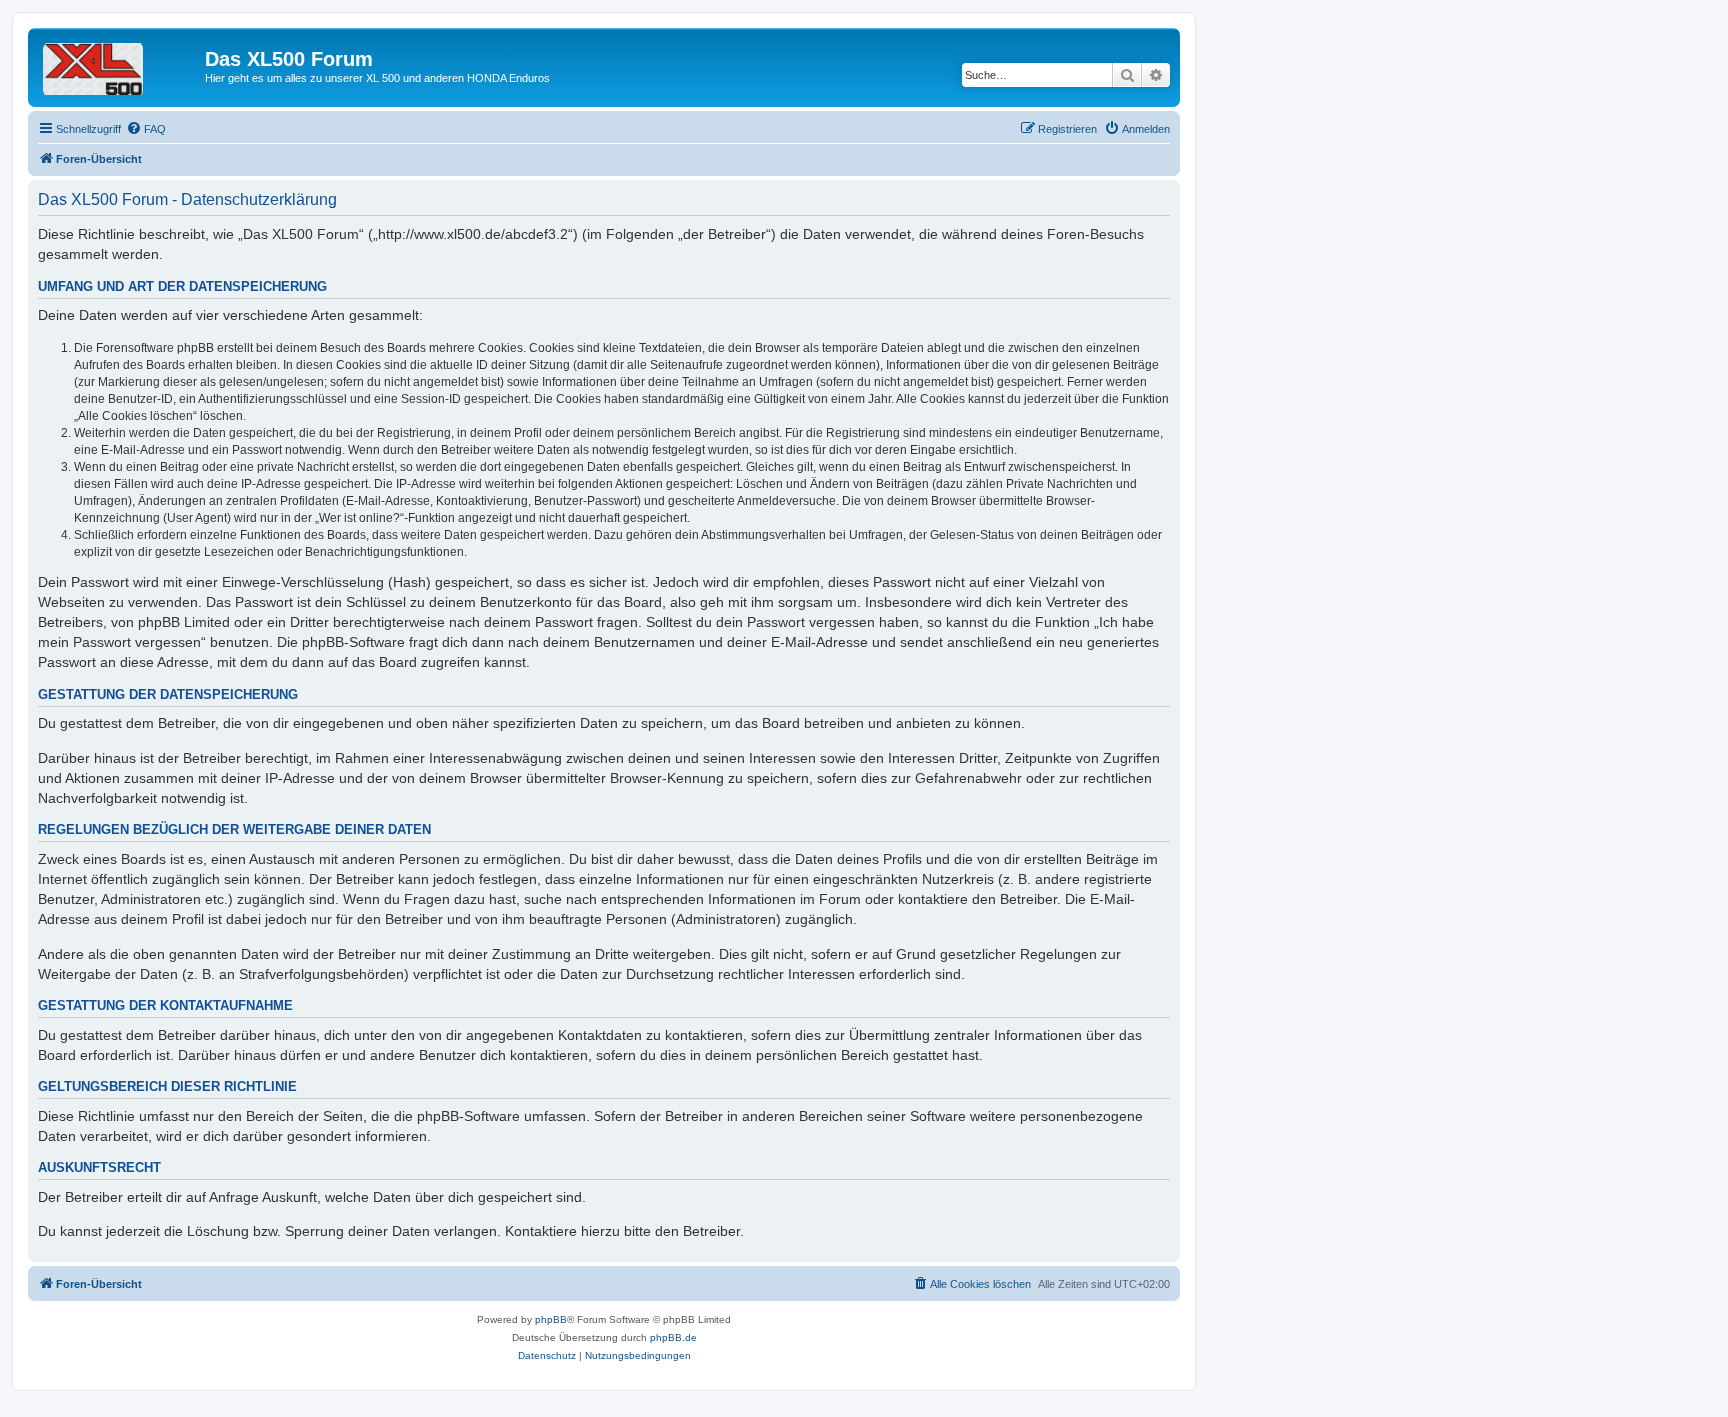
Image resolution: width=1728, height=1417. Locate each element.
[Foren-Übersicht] (119, 65)
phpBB (551, 1319)
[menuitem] (146, 129)
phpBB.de (673, 1337)
